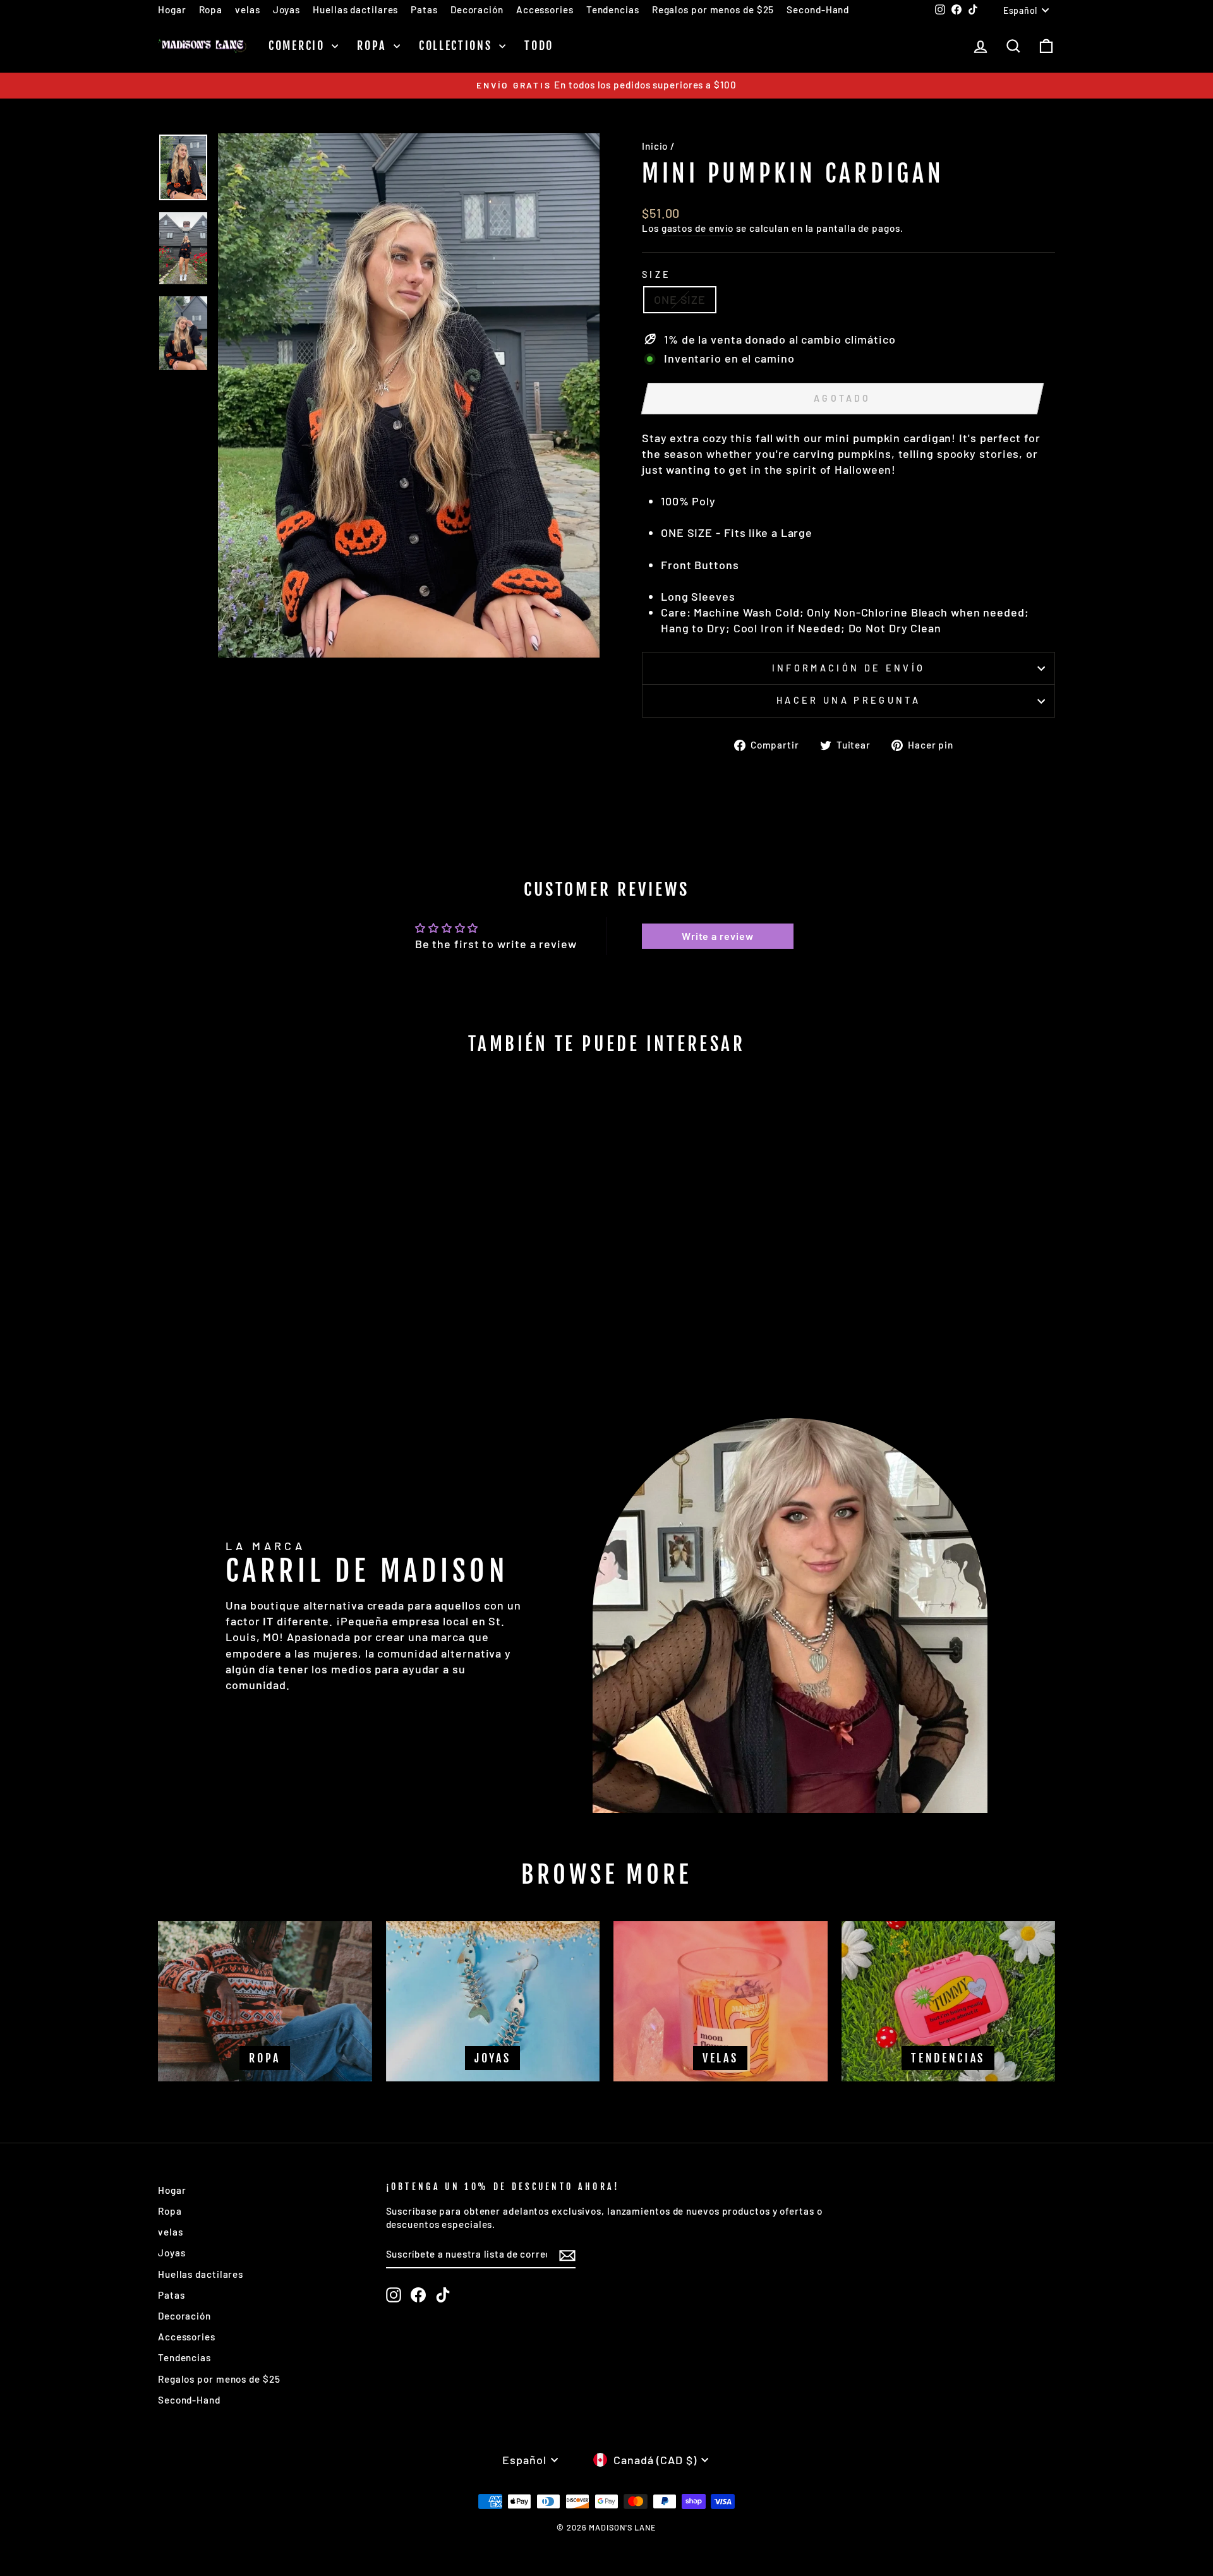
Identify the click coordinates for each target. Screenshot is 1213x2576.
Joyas (287, 9)
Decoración (477, 9)
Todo (539, 45)
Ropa (211, 9)
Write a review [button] (718, 936)
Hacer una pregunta (848, 700)
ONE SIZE (680, 299)
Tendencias (613, 9)
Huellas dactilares (355, 9)
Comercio (299, 45)
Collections (457, 45)
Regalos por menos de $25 (713, 9)
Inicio (655, 146)
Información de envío (848, 668)
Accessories (545, 9)
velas (248, 9)
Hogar (172, 9)
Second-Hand (818, 9)
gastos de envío (698, 228)
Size (656, 274)
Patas (424, 9)
